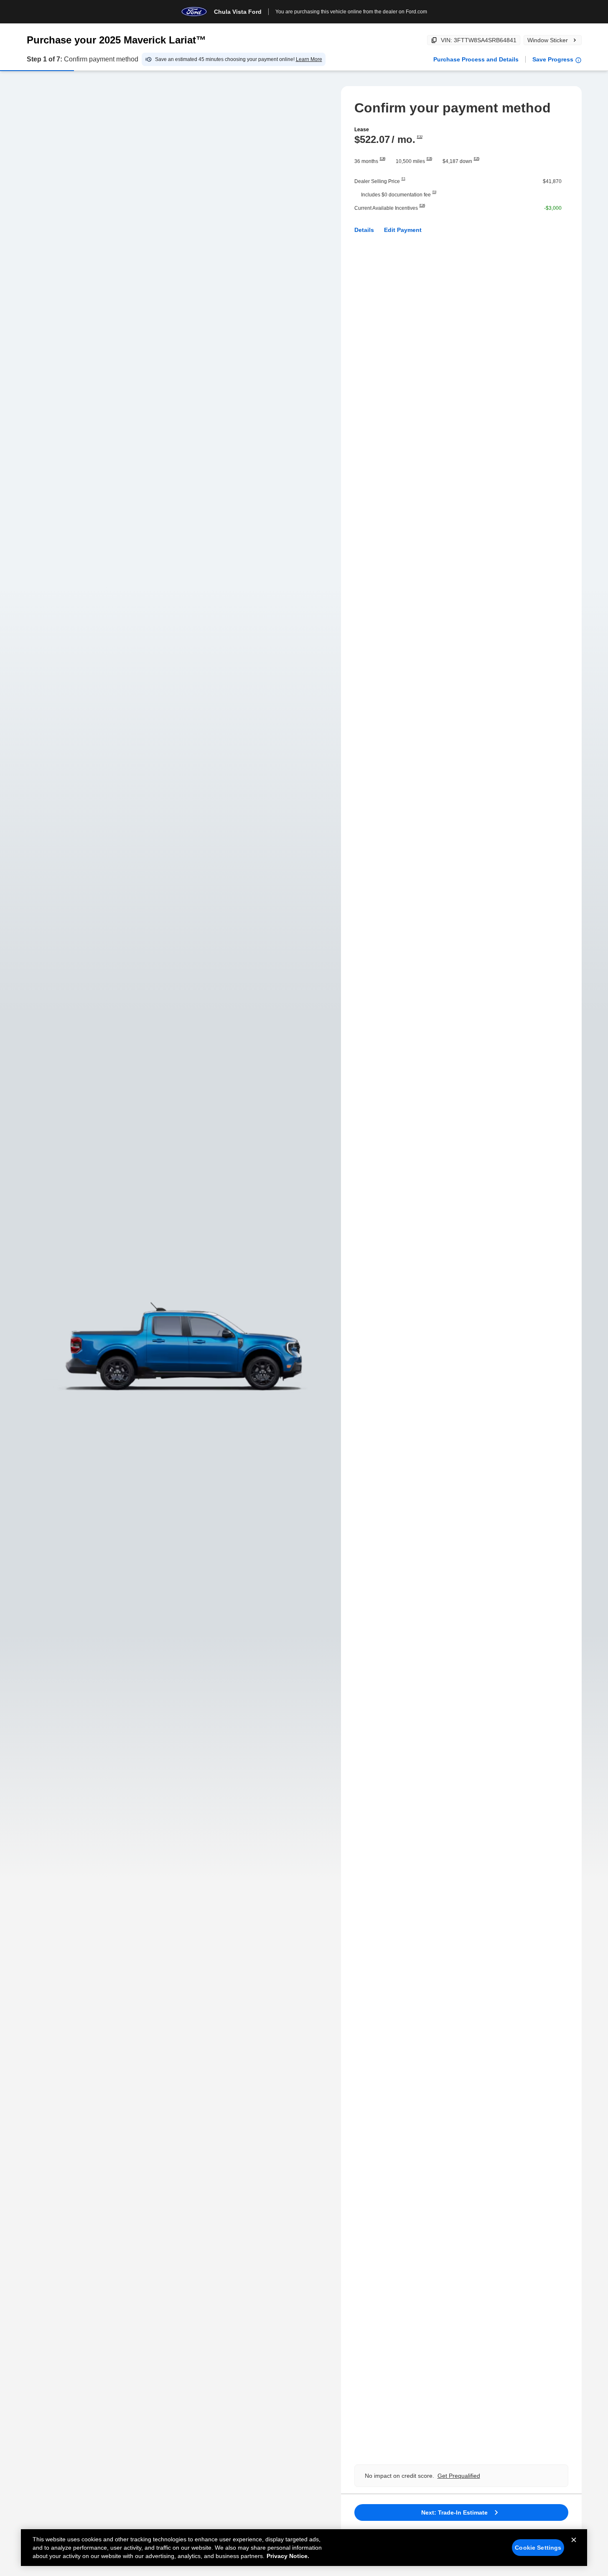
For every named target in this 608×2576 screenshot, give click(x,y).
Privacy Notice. (288, 2556)
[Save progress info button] (578, 60)
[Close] (574, 2547)
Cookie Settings (538, 2548)
